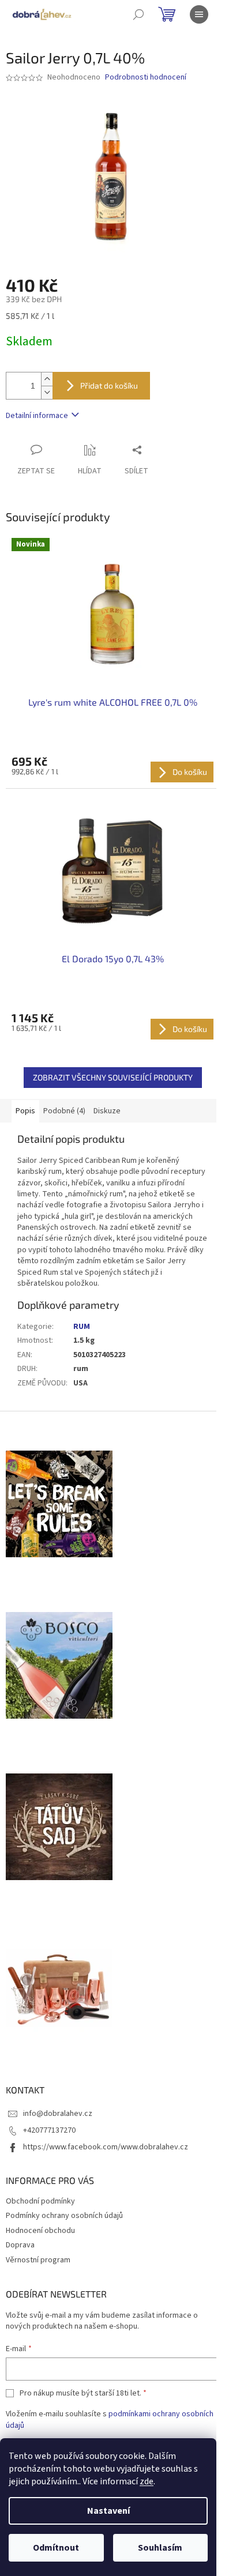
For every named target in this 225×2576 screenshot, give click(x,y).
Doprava (20, 2245)
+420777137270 (49, 2130)
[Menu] (199, 14)
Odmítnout (56, 2548)
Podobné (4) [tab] (64, 1111)
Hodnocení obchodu (40, 2231)
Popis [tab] (25, 1111)
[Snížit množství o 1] (47, 392)
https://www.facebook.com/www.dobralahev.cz (106, 2147)
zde (147, 2481)
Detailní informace (37, 416)
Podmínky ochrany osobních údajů (64, 2216)
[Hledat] (138, 14)
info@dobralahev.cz (58, 2114)
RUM (82, 1327)
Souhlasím (160, 2548)
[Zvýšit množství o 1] (47, 379)
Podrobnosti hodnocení (146, 78)
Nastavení (108, 2511)
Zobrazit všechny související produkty (113, 1077)
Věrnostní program (38, 2260)
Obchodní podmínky (40, 2201)
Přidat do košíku (109, 385)
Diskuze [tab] (107, 1111)
